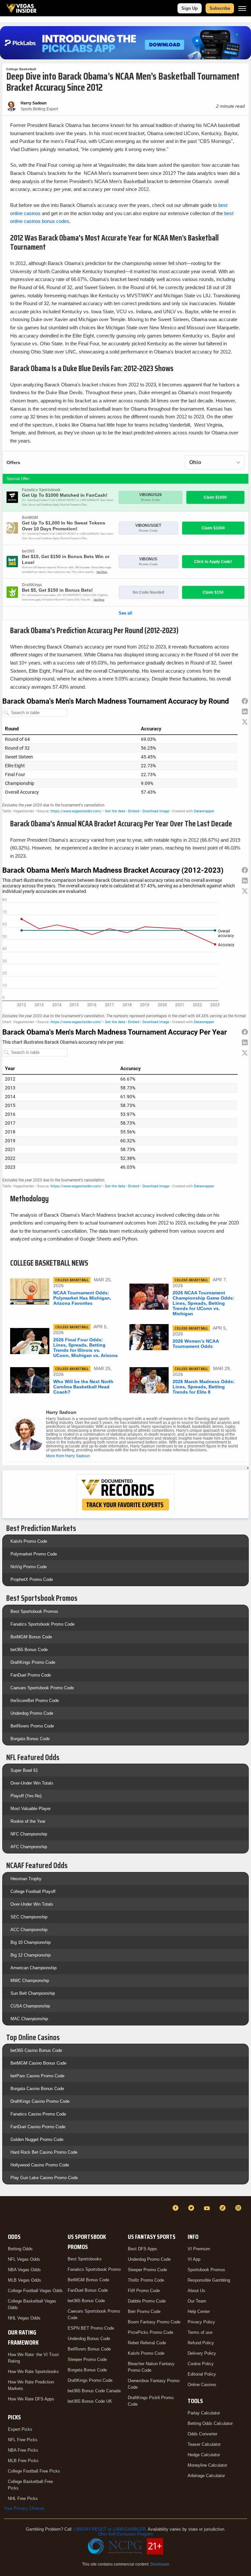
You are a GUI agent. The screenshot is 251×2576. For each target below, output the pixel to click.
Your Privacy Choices (24, 2508)
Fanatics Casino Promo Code (38, 2114)
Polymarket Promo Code (34, 1554)
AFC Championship (29, 1847)
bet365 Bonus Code (29, 1650)
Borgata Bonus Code (30, 1739)
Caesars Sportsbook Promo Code (42, 1688)
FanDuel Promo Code (31, 1675)
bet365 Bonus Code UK (90, 2401)
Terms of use (200, 2332)
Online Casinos (202, 2385)
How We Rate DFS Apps (31, 2399)
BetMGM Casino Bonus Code (38, 2063)
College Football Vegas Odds (35, 2291)
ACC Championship (29, 1930)
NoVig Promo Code (29, 1567)
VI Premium (199, 2249)
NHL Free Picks (23, 2498)
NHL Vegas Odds (24, 2318)
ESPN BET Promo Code (91, 2328)
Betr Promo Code (144, 2311)
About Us (196, 2291)
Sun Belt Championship (33, 1993)
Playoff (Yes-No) (26, 1796)
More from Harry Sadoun (68, 1456)
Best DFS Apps (142, 2249)
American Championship (33, 1968)
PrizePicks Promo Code (151, 2332)
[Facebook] (176, 2208)
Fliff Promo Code (144, 2291)
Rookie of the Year (28, 1821)
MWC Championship (30, 1981)
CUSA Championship (30, 2006)
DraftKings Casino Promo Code (40, 2101)
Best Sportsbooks (85, 2259)
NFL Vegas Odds (24, 2259)
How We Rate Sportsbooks (33, 2372)
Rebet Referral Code (147, 2343)
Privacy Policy (201, 2322)
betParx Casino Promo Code (37, 2076)
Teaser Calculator (204, 2444)
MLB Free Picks (23, 2461)
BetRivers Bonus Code (89, 2349)
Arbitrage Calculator (206, 2476)
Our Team (197, 2301)
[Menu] (242, 8)
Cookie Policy (201, 2364)
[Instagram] (239, 2208)
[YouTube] (208, 2208)
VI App (194, 2259)
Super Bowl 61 (24, 1770)
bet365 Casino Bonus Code (36, 2050)
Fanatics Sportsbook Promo (94, 2269)
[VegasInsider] (8, 2214)
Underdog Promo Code (32, 1713)
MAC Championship (29, 2019)
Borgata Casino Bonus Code (37, 2089)
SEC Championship (29, 1917)
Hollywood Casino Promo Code (40, 2165)
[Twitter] (192, 2208)
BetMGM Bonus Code (31, 1637)
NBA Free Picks (23, 2450)
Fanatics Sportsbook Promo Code (42, 1624)
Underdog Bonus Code (89, 2339)
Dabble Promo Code (147, 2301)
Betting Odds (20, 2249)
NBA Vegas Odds (24, 2270)
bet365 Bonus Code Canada (94, 2391)
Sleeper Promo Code (87, 2359)
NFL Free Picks (23, 2440)
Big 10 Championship (31, 1942)
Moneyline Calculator (207, 2465)
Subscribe (220, 8)
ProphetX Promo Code (32, 1579)
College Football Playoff (33, 1891)
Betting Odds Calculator (210, 2423)
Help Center (199, 2311)
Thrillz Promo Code (146, 2280)
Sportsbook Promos (206, 2270)
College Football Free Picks (34, 2471)
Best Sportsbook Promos (34, 1611)
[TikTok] (224, 2208)
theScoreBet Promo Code (35, 1701)
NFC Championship (29, 1834)
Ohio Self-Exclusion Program (125, 2534)
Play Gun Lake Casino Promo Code (44, 2178)
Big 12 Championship (31, 1955)
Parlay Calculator (204, 2413)
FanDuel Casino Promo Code (38, 2127)
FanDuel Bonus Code (88, 2290)
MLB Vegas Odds (25, 2280)
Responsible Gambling (209, 2280)
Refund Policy (201, 2343)
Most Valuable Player (31, 1809)
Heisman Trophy (26, 1879)
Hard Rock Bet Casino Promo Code (44, 2152)
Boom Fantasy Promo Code (154, 2322)
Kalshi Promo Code (29, 1541)
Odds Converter (202, 2434)
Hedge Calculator (204, 2455)
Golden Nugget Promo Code (37, 2139)
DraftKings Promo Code (33, 1662)
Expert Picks (20, 2429)
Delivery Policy (202, 2353)
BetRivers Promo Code (32, 1726)
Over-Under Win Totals (32, 1783)
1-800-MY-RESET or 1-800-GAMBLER (109, 2529)
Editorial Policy (202, 2374)
